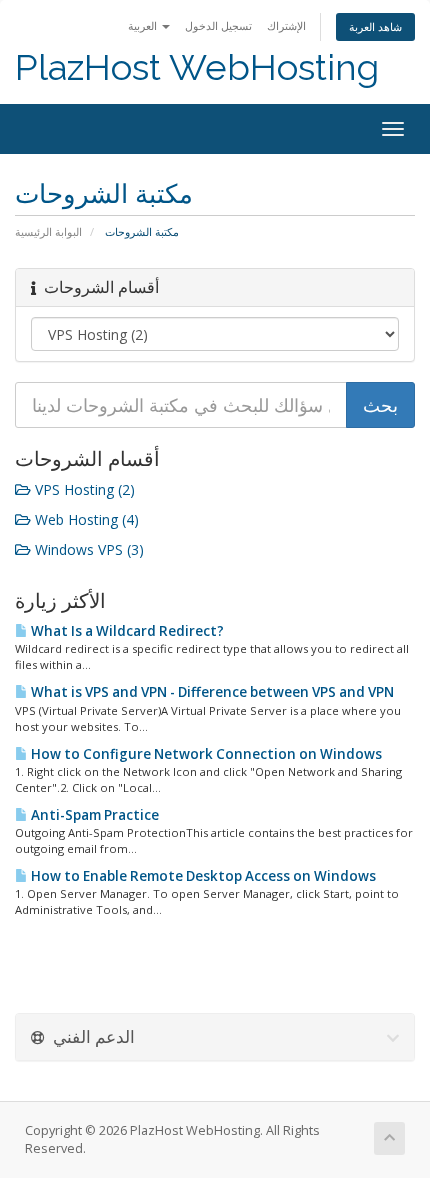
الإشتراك (286, 25)
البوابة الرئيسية (48, 231)
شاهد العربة (375, 26)
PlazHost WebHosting (197, 67)
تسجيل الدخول (218, 25)
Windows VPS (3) (87, 549)
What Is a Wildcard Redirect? (126, 631)
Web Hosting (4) (85, 519)
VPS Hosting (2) (83, 489)
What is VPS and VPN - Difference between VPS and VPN (211, 692)
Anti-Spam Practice (93, 815)
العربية (144, 25)
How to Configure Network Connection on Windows (205, 754)
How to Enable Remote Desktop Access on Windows (202, 876)
